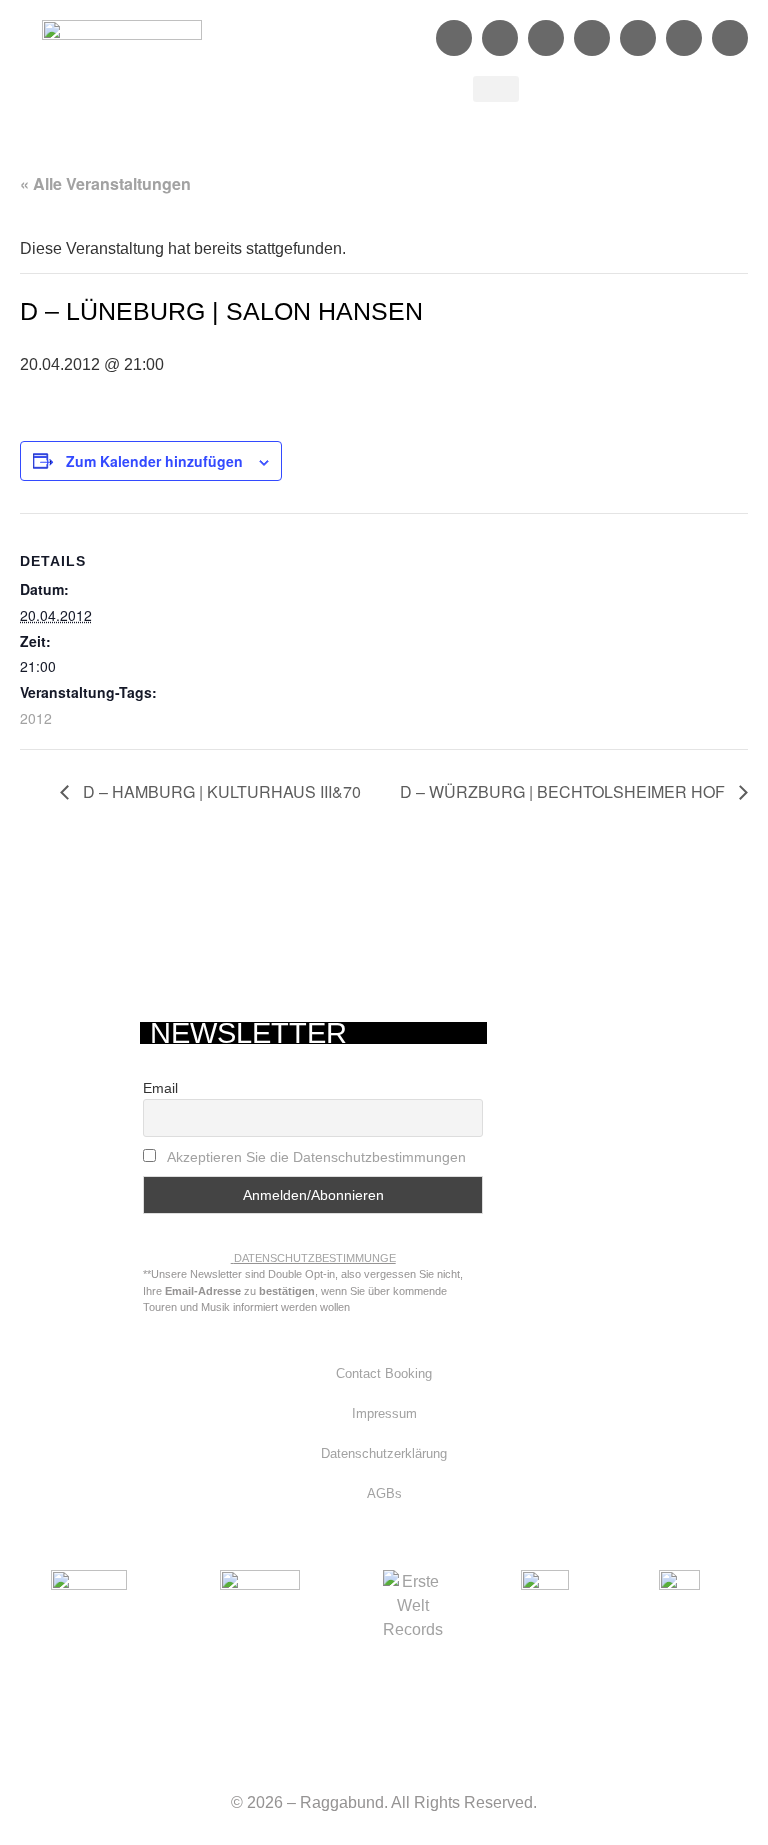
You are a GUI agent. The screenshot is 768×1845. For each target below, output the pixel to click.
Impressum (384, 1413)
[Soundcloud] (592, 38)
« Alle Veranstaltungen (105, 183)
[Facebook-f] (454, 38)
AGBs (384, 1493)
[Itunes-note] (730, 38)
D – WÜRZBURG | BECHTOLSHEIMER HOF (564, 791)
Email (160, 1088)
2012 (36, 718)
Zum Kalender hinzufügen (154, 461)
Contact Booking (384, 1373)
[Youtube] (638, 38)
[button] (496, 89)
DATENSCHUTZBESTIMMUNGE (315, 1258)
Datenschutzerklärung (384, 1453)
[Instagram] (500, 38)
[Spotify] (546, 38)
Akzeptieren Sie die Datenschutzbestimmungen (316, 1157)
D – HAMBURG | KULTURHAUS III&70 (220, 791)
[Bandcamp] (684, 38)
